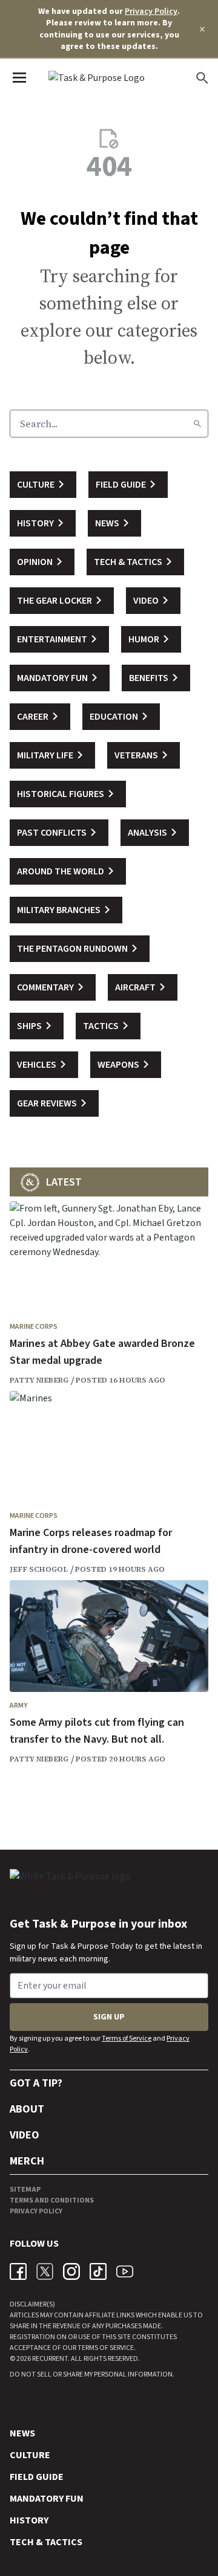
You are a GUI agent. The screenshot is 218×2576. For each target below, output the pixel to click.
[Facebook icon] (18, 2271)
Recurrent (49, 2359)
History (29, 2520)
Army (18, 1706)
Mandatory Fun (47, 2499)
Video (25, 2135)
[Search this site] (202, 78)
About (27, 2109)
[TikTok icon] (98, 2271)
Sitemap (25, 2190)
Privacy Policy (151, 11)
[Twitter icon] (45, 2271)
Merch (27, 2161)
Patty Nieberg (39, 1380)
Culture (30, 2455)
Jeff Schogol (39, 1569)
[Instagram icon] (71, 2271)
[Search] (197, 424)
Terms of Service (127, 2039)
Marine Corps (34, 1327)
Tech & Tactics (46, 2542)
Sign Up (109, 2017)
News (22, 2433)
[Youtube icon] (125, 2271)
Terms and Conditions (52, 2200)
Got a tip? (36, 2083)
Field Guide (37, 2477)
